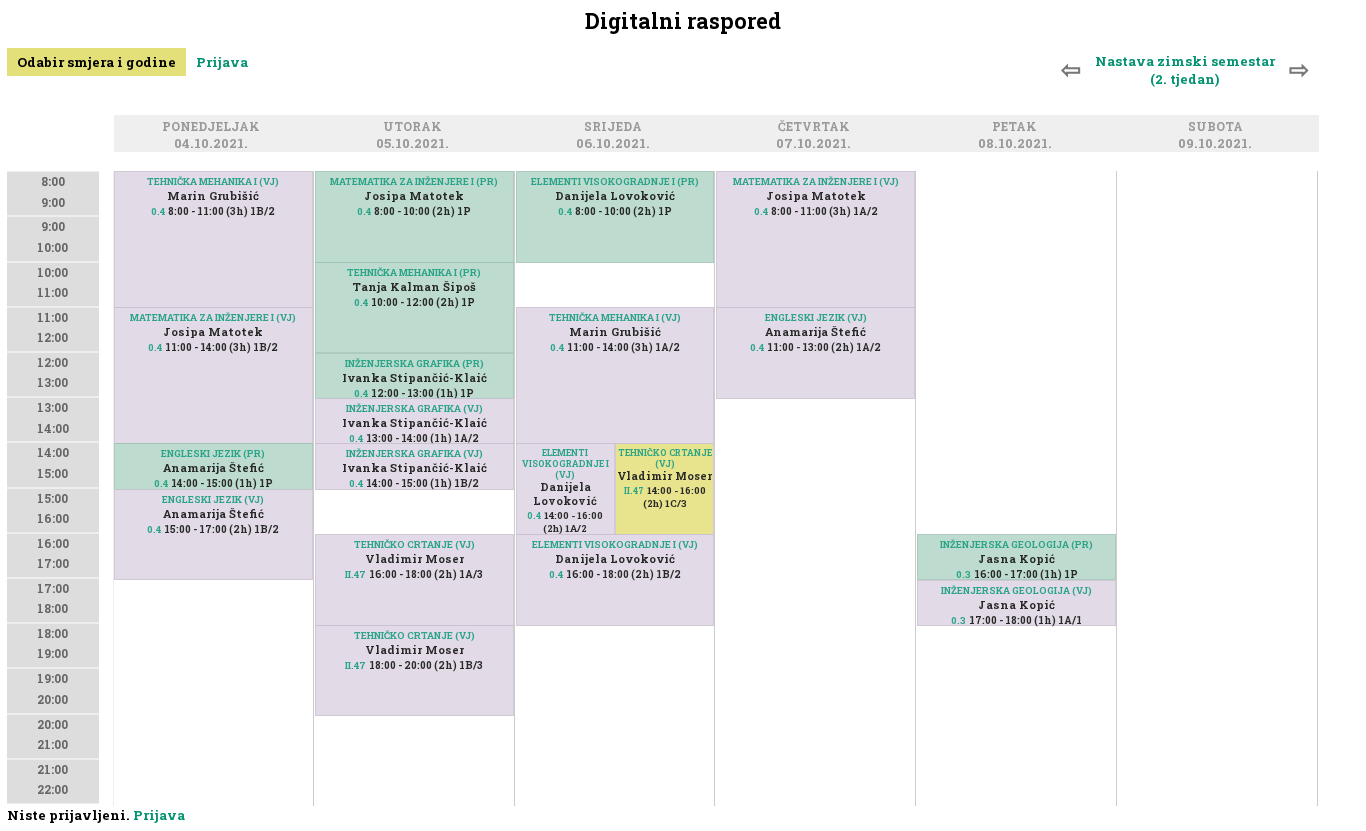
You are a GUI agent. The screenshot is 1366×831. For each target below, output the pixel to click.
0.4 (158, 211)
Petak (1017, 127)
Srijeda (616, 127)
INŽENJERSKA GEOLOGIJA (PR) (1016, 544)
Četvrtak (817, 127)
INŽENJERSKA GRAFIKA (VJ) (414, 408)
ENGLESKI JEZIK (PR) (213, 453)
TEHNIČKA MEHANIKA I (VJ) (213, 181)
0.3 (963, 574)
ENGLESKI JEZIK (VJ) (213, 499)
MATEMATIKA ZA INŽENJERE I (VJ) (213, 317)
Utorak (415, 127)
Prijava (222, 62)
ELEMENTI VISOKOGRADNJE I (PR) (615, 181)
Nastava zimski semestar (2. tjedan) (1185, 70)
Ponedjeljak (214, 127)
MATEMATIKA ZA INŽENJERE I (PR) (414, 181)
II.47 (355, 574)
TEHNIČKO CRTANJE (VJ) (414, 544)
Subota (1218, 127)
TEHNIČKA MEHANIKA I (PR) (414, 272)
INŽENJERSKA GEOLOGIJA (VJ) (1016, 590)
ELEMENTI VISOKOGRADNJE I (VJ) (565, 463)
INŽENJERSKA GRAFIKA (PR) (414, 363)
